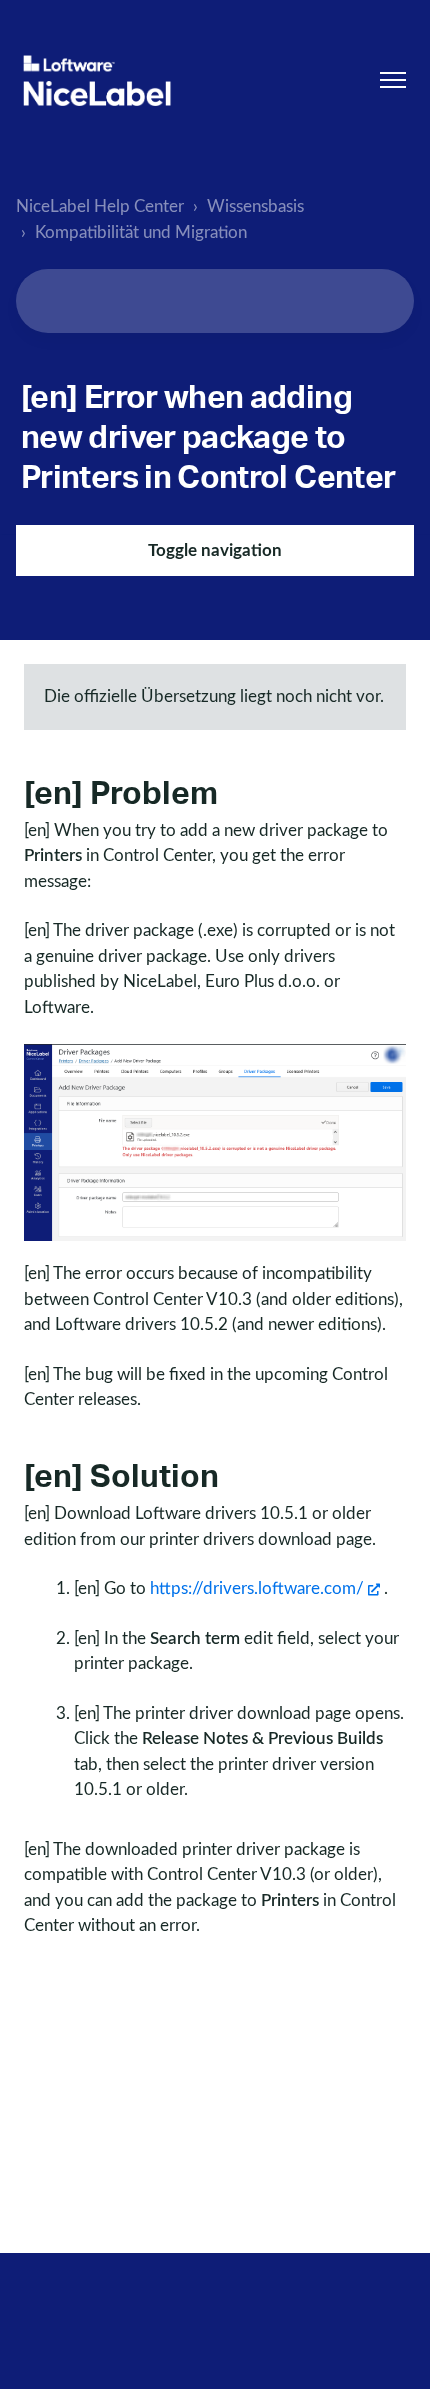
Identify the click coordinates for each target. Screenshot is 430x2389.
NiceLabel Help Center (100, 206)
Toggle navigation (215, 550)
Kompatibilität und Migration (141, 232)
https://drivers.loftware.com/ (257, 1588)
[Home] (97, 80)
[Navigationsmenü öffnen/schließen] (393, 80)
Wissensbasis (255, 206)
